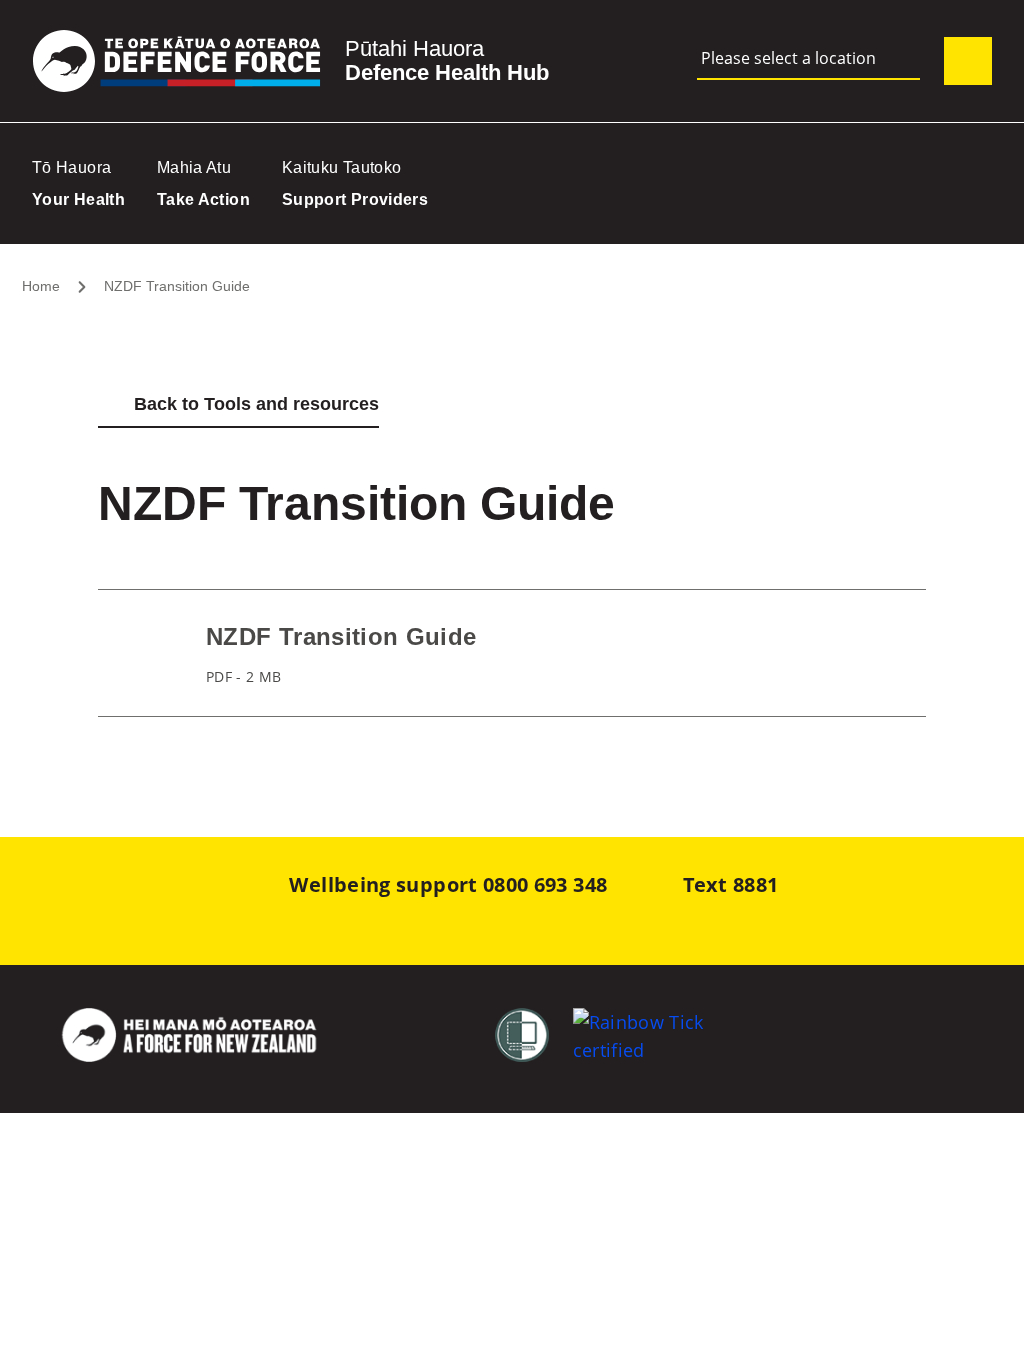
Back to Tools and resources (256, 404)
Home (41, 286)
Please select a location (788, 58)
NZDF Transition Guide (177, 286)
